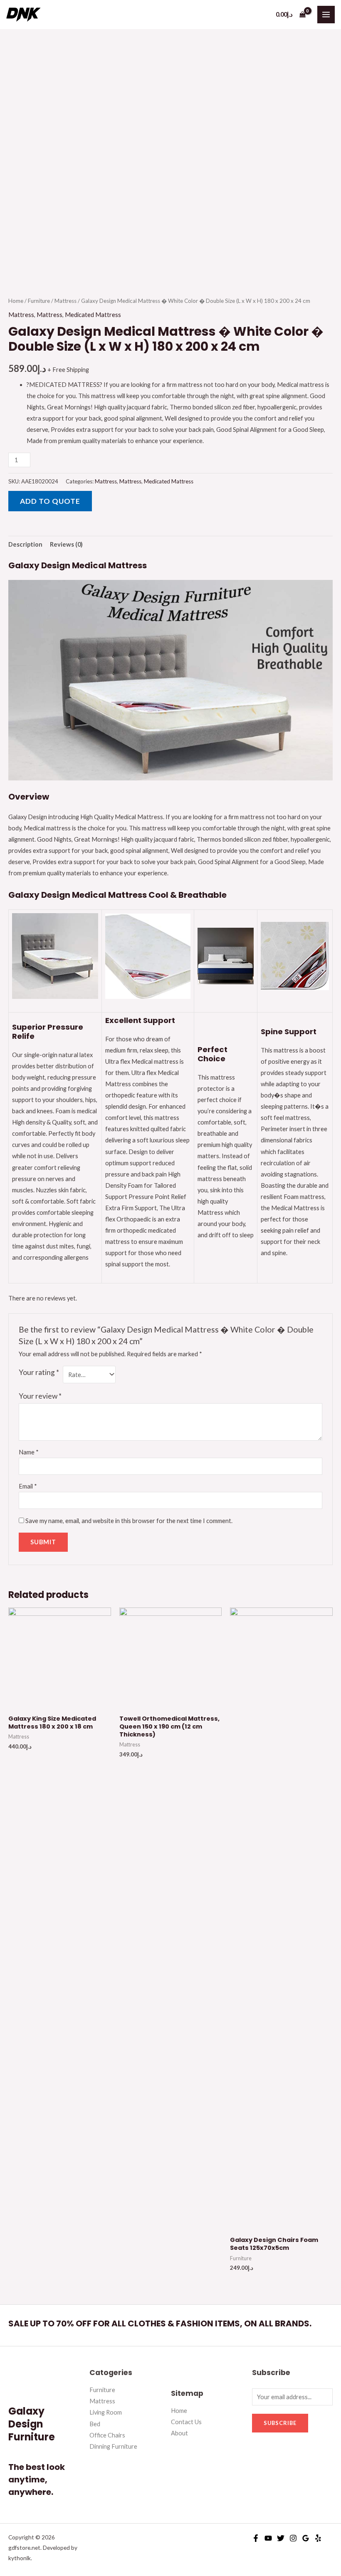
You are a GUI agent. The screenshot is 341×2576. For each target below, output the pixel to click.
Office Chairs (107, 2435)
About (179, 2433)
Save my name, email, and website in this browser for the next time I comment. (129, 1521)
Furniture (39, 301)
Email (28, 1486)
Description (25, 544)
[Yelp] (318, 2538)
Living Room (106, 2412)
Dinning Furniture (113, 2446)
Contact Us (186, 2422)
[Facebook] (256, 2538)
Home (16, 301)
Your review (40, 1396)
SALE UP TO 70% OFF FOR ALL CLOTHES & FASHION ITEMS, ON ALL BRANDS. (160, 2323)
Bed (95, 2424)
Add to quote (50, 501)
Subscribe (280, 2423)
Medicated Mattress (93, 315)
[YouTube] (268, 2538)
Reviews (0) (66, 544)
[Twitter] (281, 2538)
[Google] (306, 2538)
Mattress (65, 301)
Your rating (39, 1372)
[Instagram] (293, 2538)
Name (29, 1452)
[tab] (25, 545)
